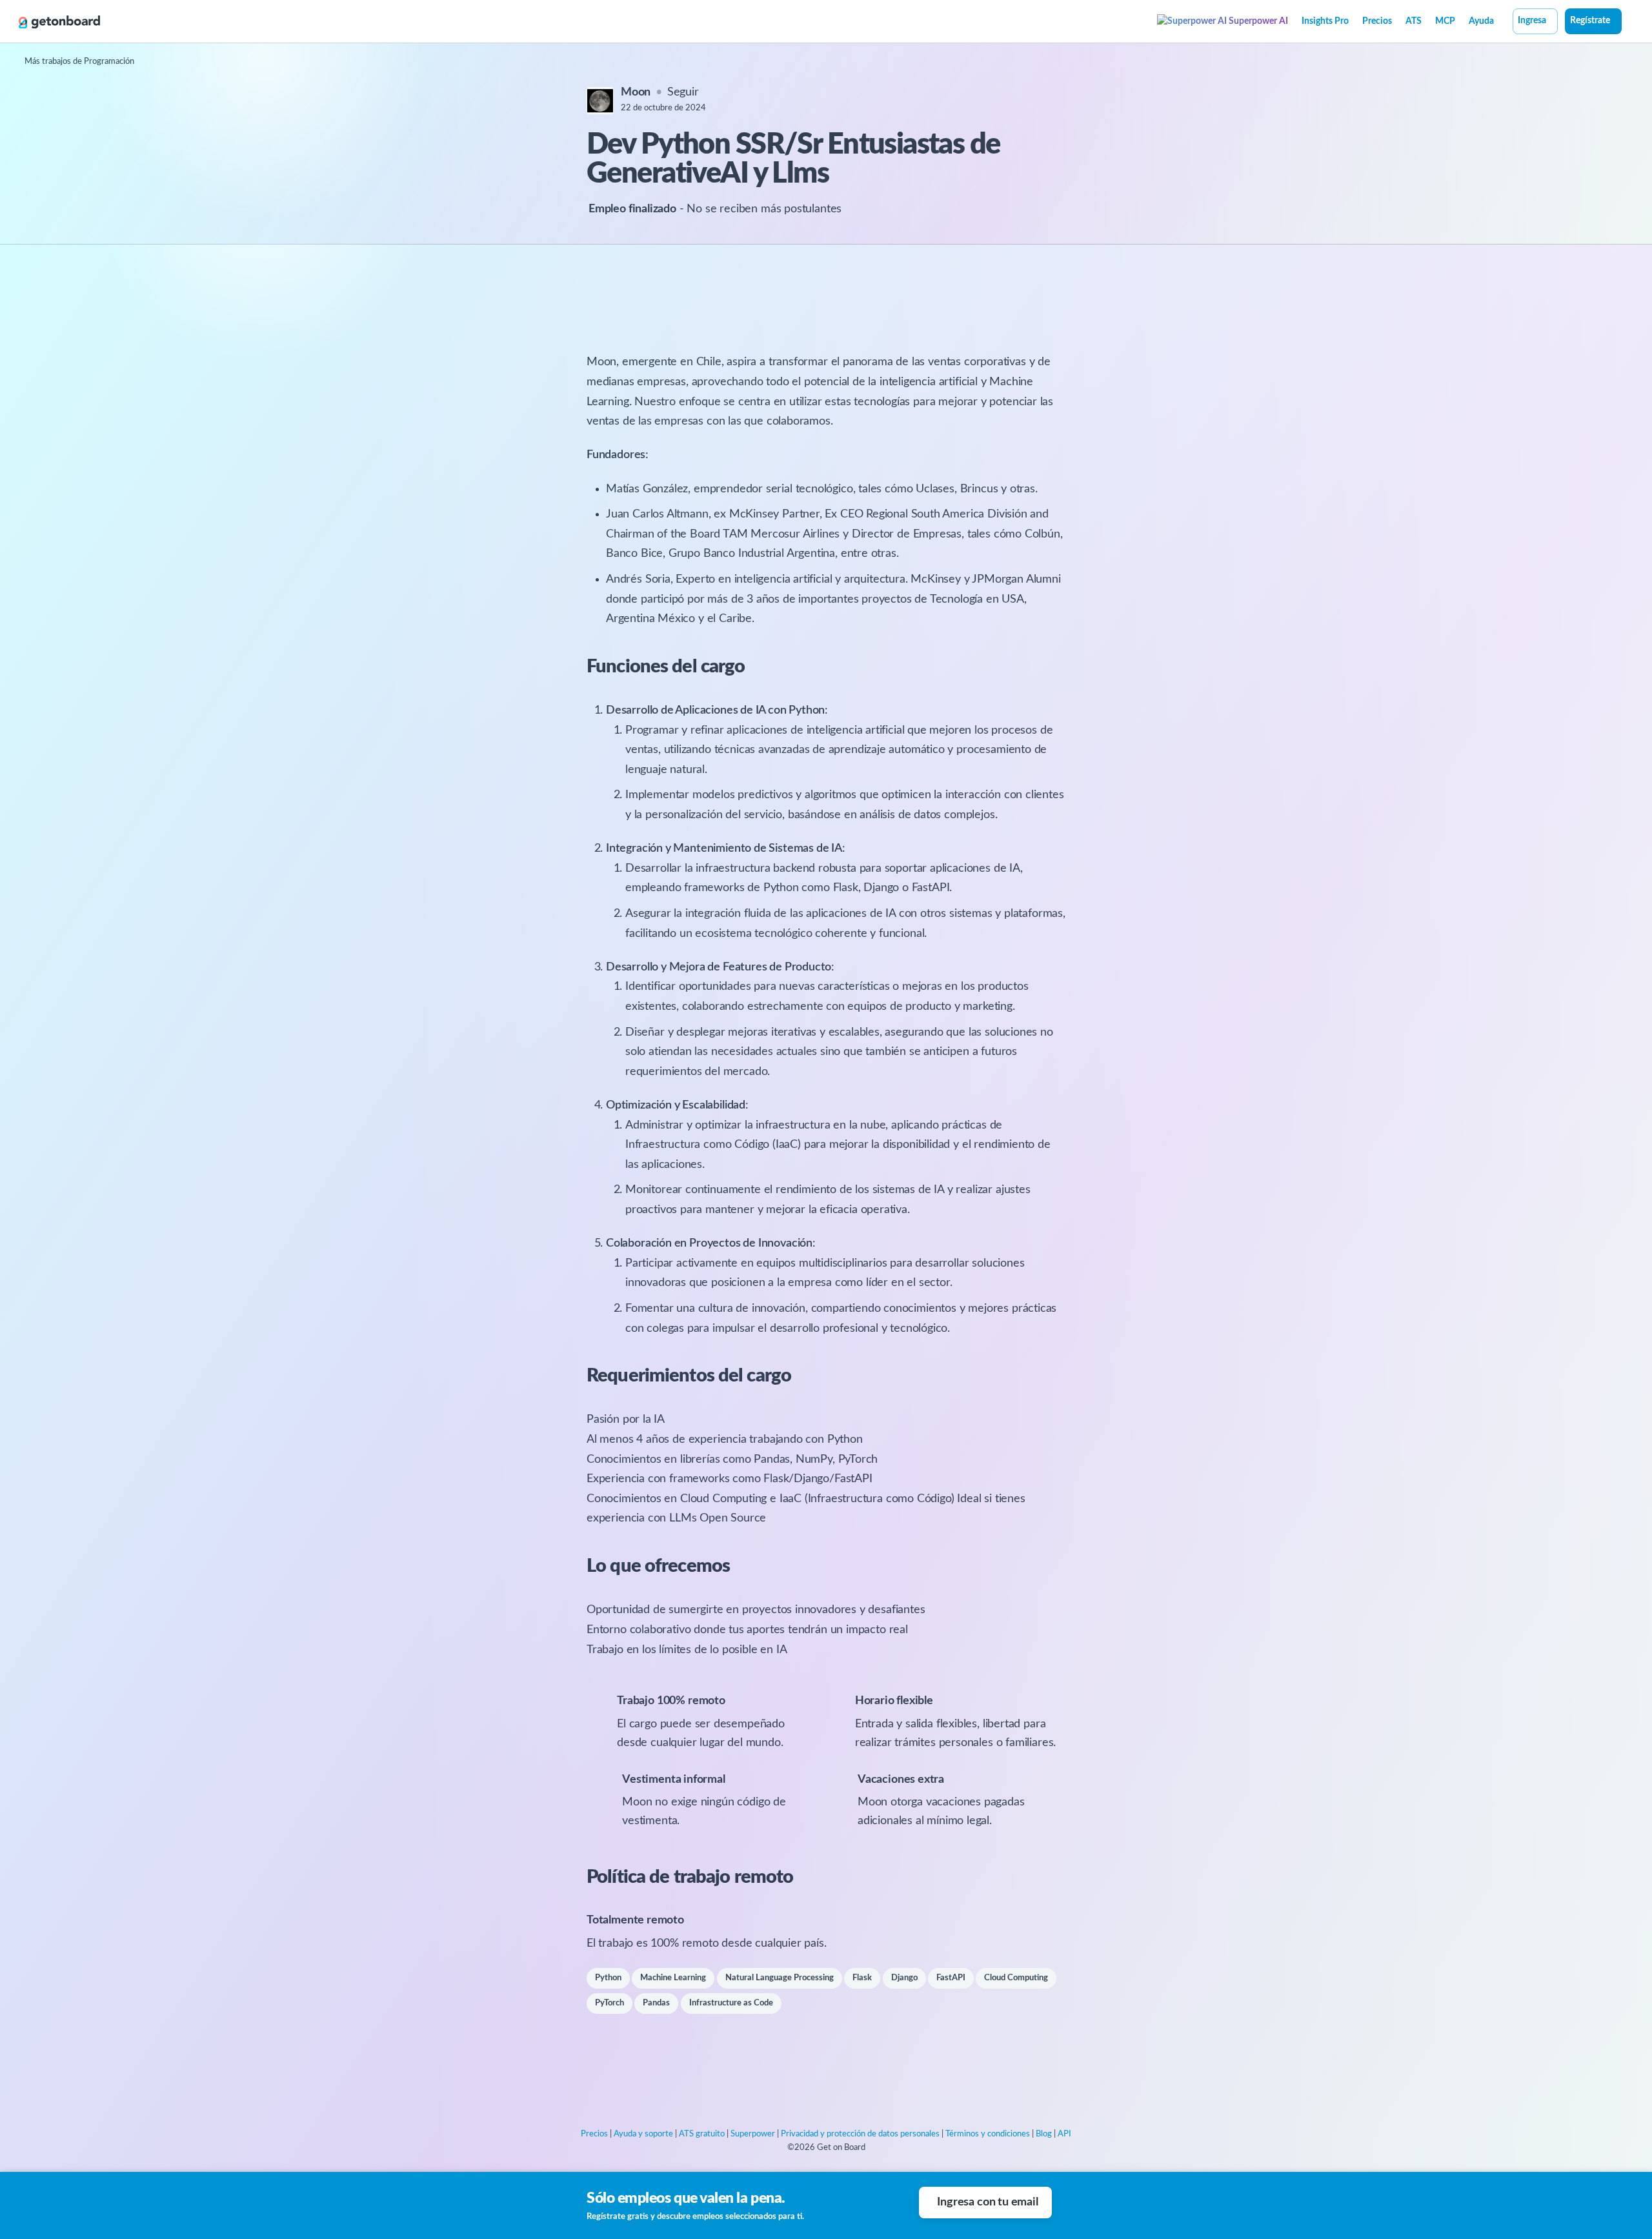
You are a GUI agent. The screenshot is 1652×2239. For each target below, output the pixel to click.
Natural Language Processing (780, 1978)
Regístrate (1590, 21)
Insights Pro (1325, 21)
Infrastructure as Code (731, 2003)
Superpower (753, 2134)
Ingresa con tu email (987, 2202)
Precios (1377, 21)
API (1064, 2134)
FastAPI (951, 1978)
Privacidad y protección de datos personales (860, 2134)
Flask (862, 1978)
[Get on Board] (59, 22)
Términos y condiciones (988, 2134)
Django (904, 1978)
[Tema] (1629, 23)
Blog (1044, 2134)
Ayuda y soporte (643, 2134)
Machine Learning (673, 1978)
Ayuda (1481, 21)
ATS (1414, 21)
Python (608, 1978)
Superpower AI (1257, 21)
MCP (1445, 21)
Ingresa (1532, 21)
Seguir (683, 92)
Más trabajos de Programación (79, 62)
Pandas (656, 2003)
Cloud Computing (1016, 1978)
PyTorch (609, 2003)
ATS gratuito (702, 2134)
